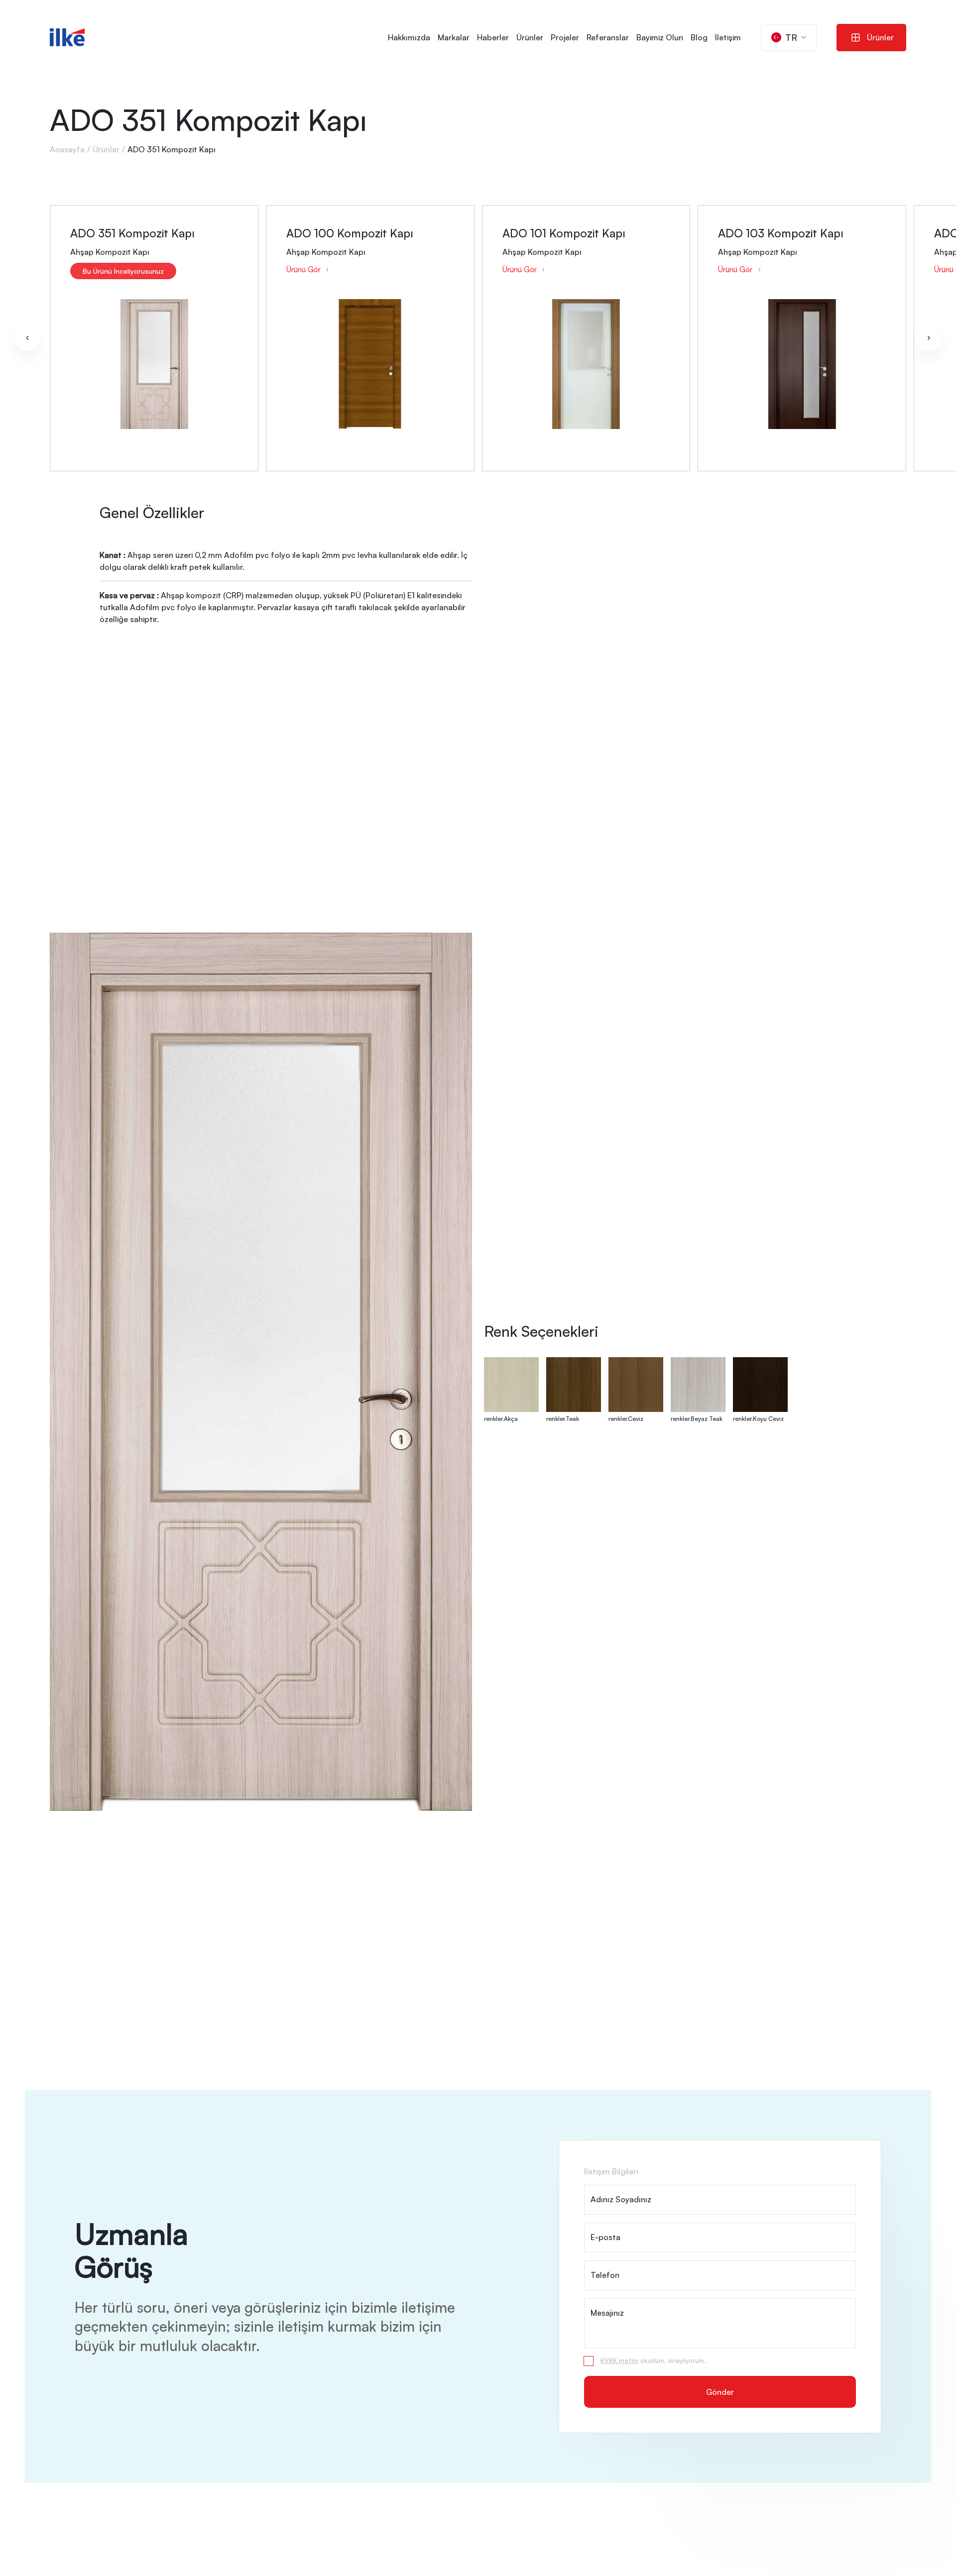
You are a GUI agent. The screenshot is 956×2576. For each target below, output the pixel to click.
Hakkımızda (409, 37)
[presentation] (27, 338)
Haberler (493, 37)
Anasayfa (67, 149)
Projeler (565, 37)
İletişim (728, 37)
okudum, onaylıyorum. (653, 2361)
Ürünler (530, 37)
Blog (699, 37)
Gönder (720, 2392)
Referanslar (608, 37)
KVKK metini (619, 2361)
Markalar (454, 37)
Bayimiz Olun (660, 37)
